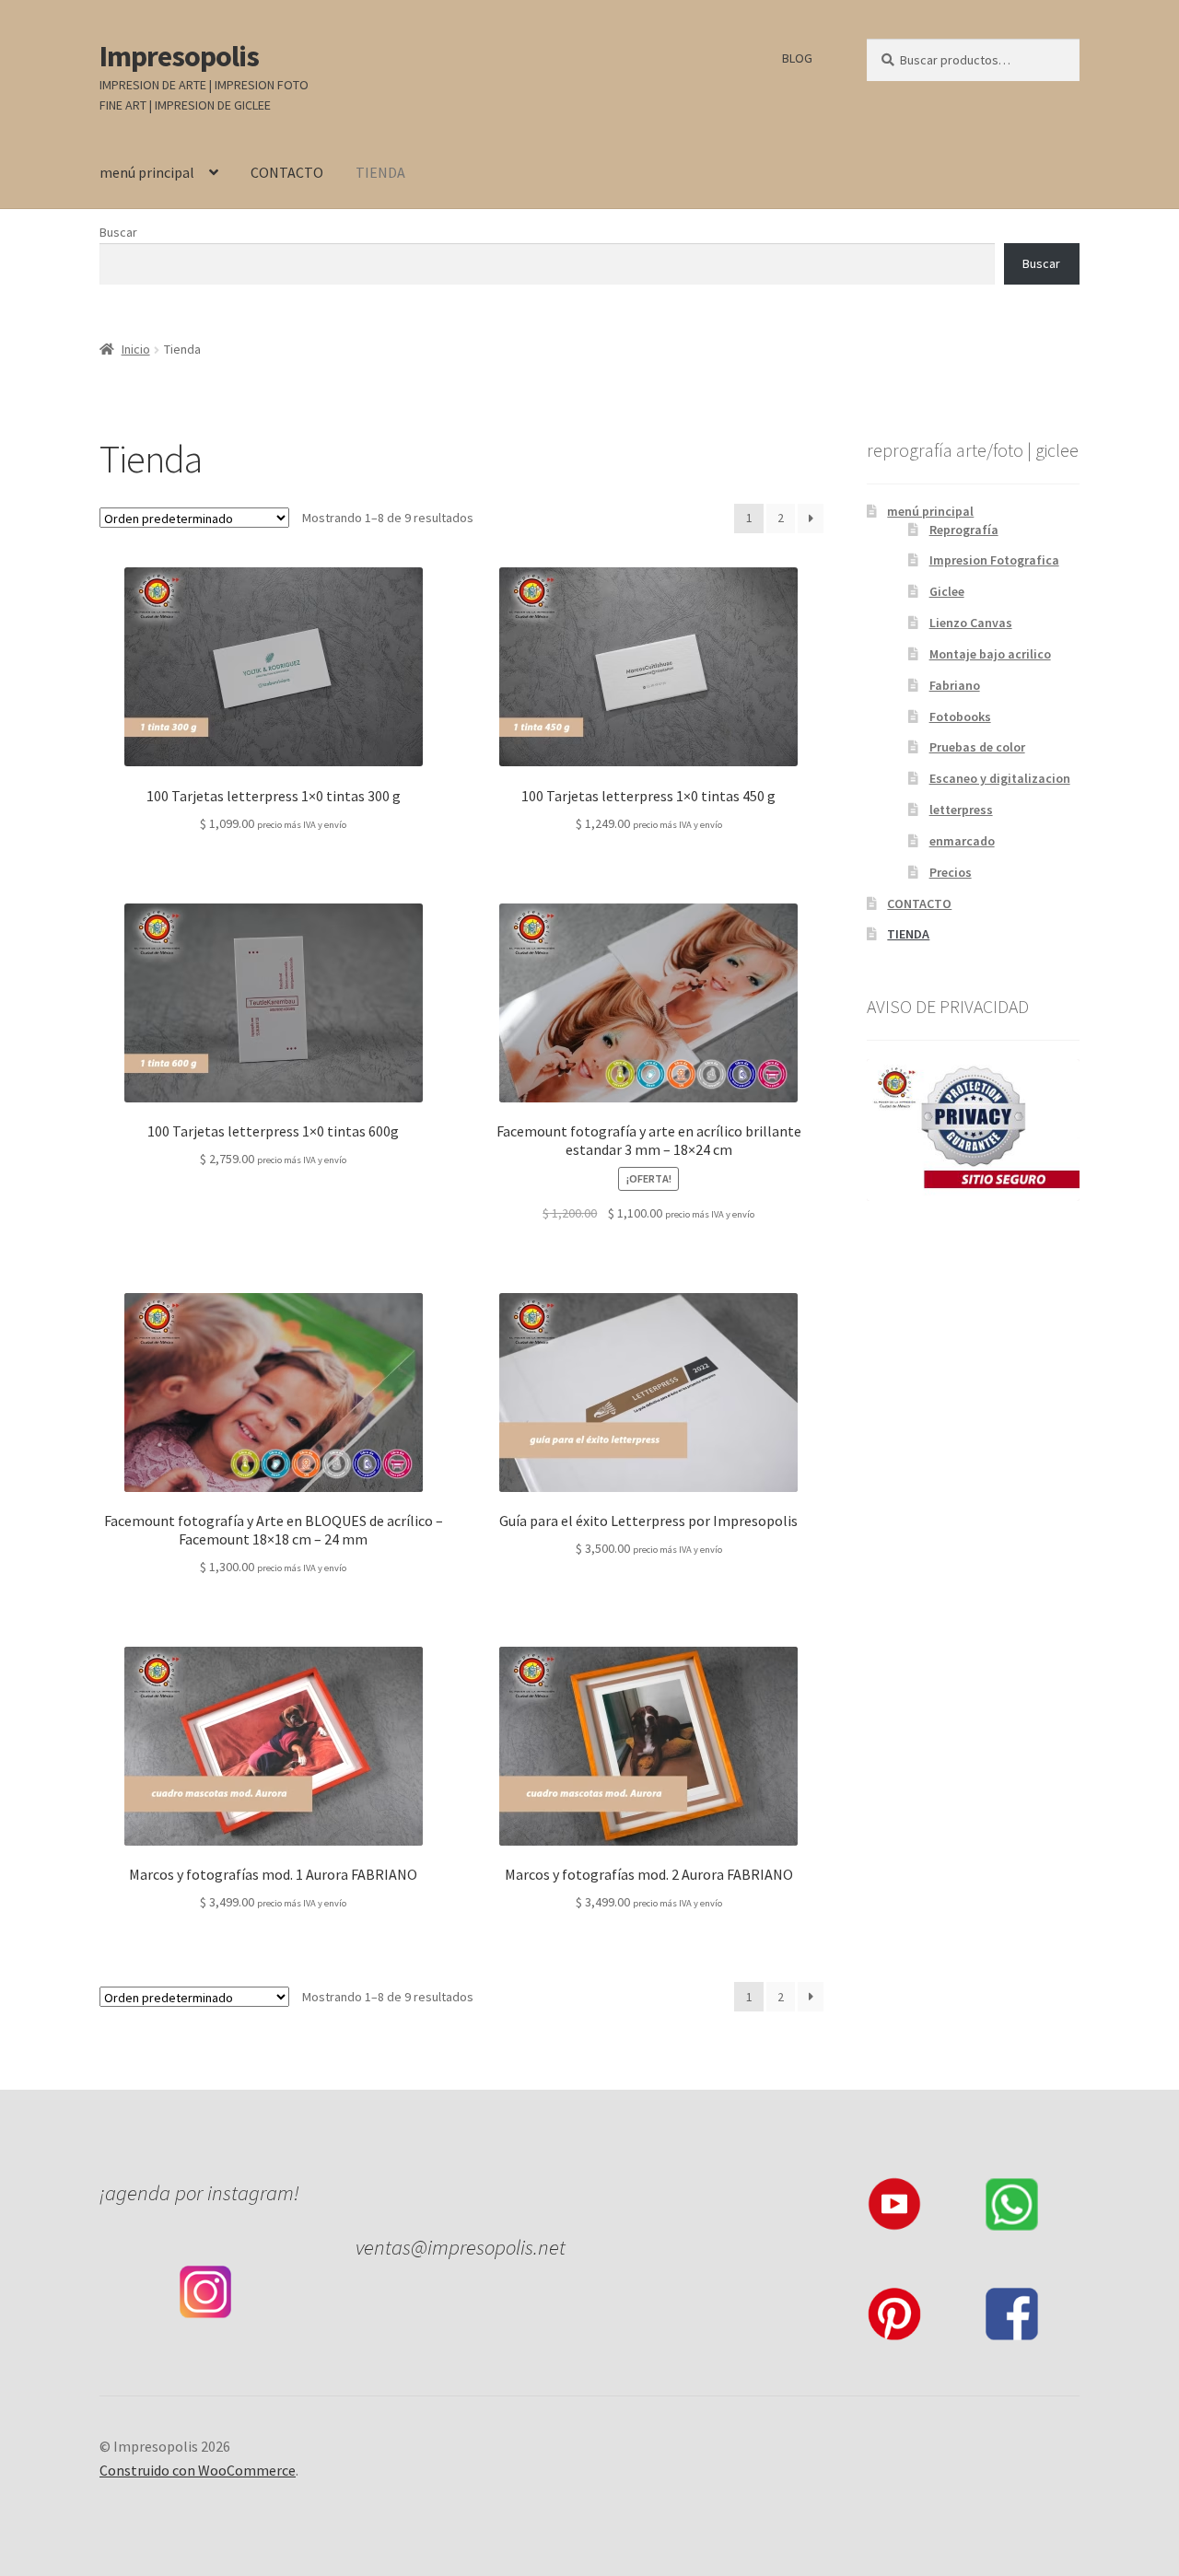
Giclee (947, 591)
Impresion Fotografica (994, 560)
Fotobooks (960, 717)
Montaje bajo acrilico (990, 654)
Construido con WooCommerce (198, 2470)
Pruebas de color (977, 747)
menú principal (147, 172)
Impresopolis (179, 56)
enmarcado (962, 841)
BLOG (797, 58)
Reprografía (964, 530)
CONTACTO (287, 172)
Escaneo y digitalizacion (1000, 778)
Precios (951, 872)
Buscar (118, 232)
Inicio (136, 349)
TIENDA (380, 172)
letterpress (961, 810)
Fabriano (955, 685)
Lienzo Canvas (971, 623)
